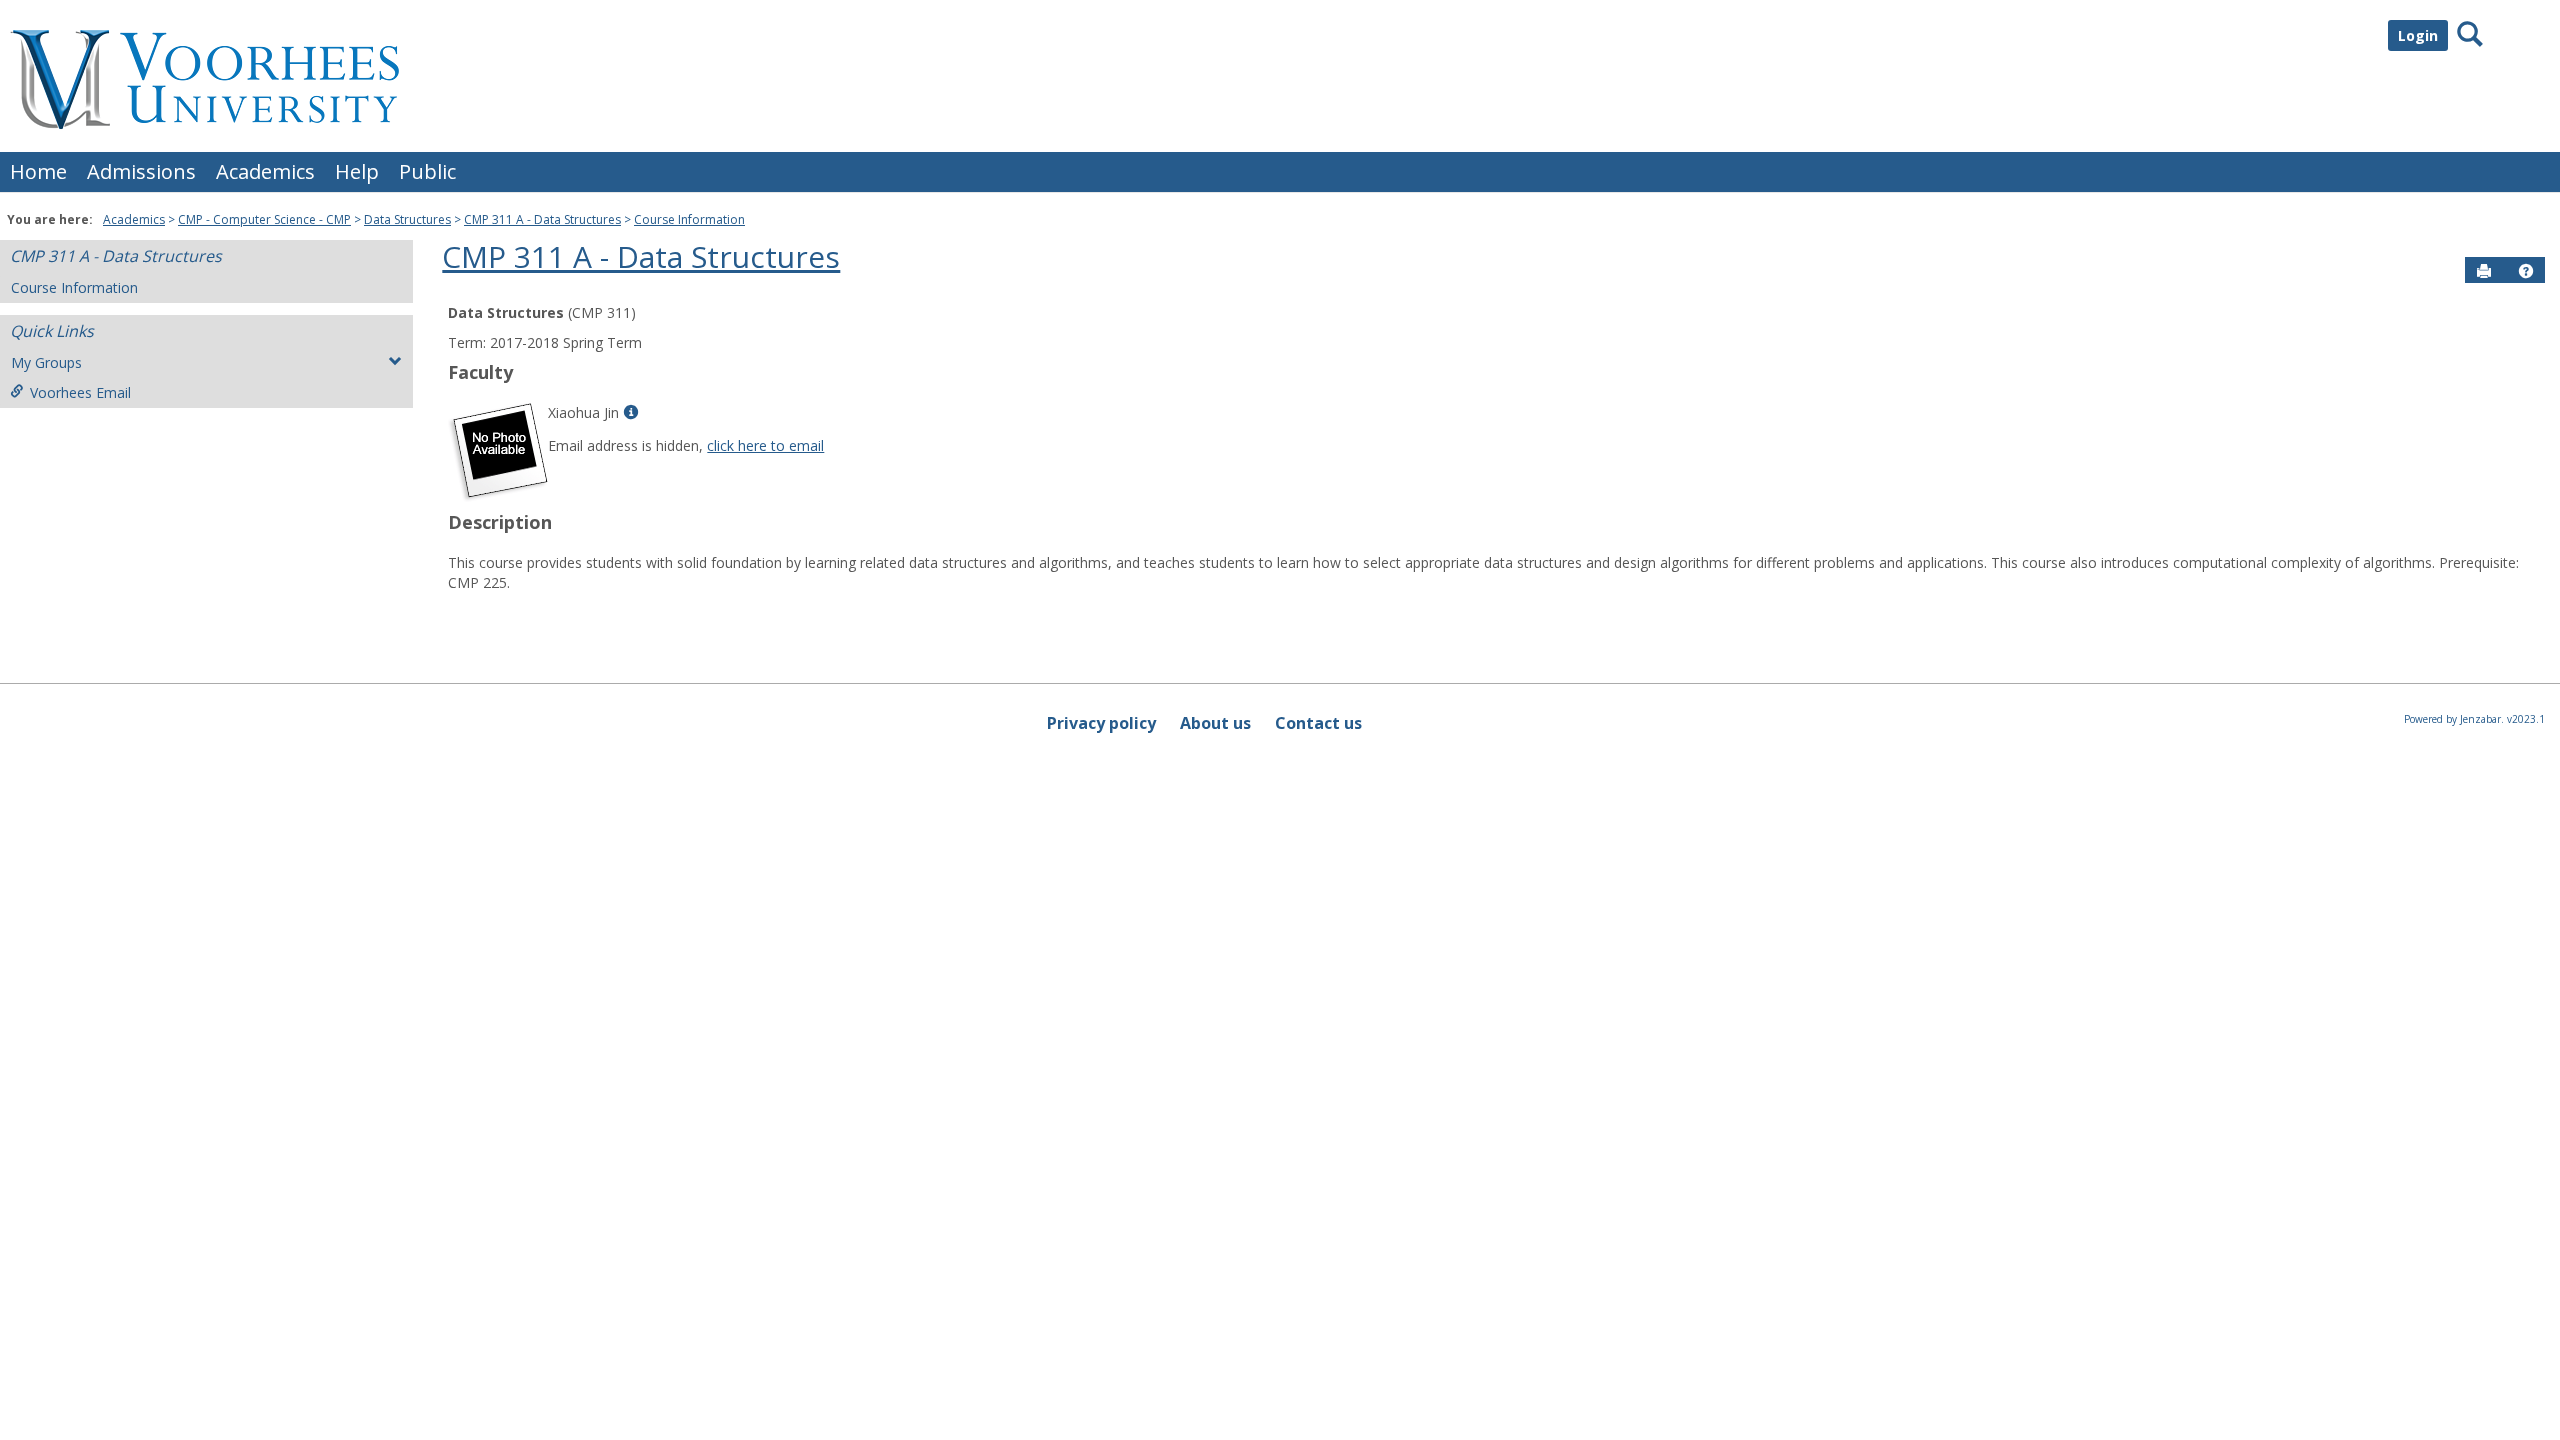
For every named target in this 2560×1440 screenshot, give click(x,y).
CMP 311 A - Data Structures (542, 219)
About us (1215, 723)
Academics (265, 171)
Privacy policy (1101, 723)
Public (427, 171)
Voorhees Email (80, 392)
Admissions (141, 171)
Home (38, 171)
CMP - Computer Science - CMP (264, 219)
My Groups (46, 362)
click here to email (765, 445)
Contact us (1318, 723)
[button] (2526, 271)
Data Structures (407, 219)
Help (357, 171)
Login (2418, 35)
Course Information (689, 219)
